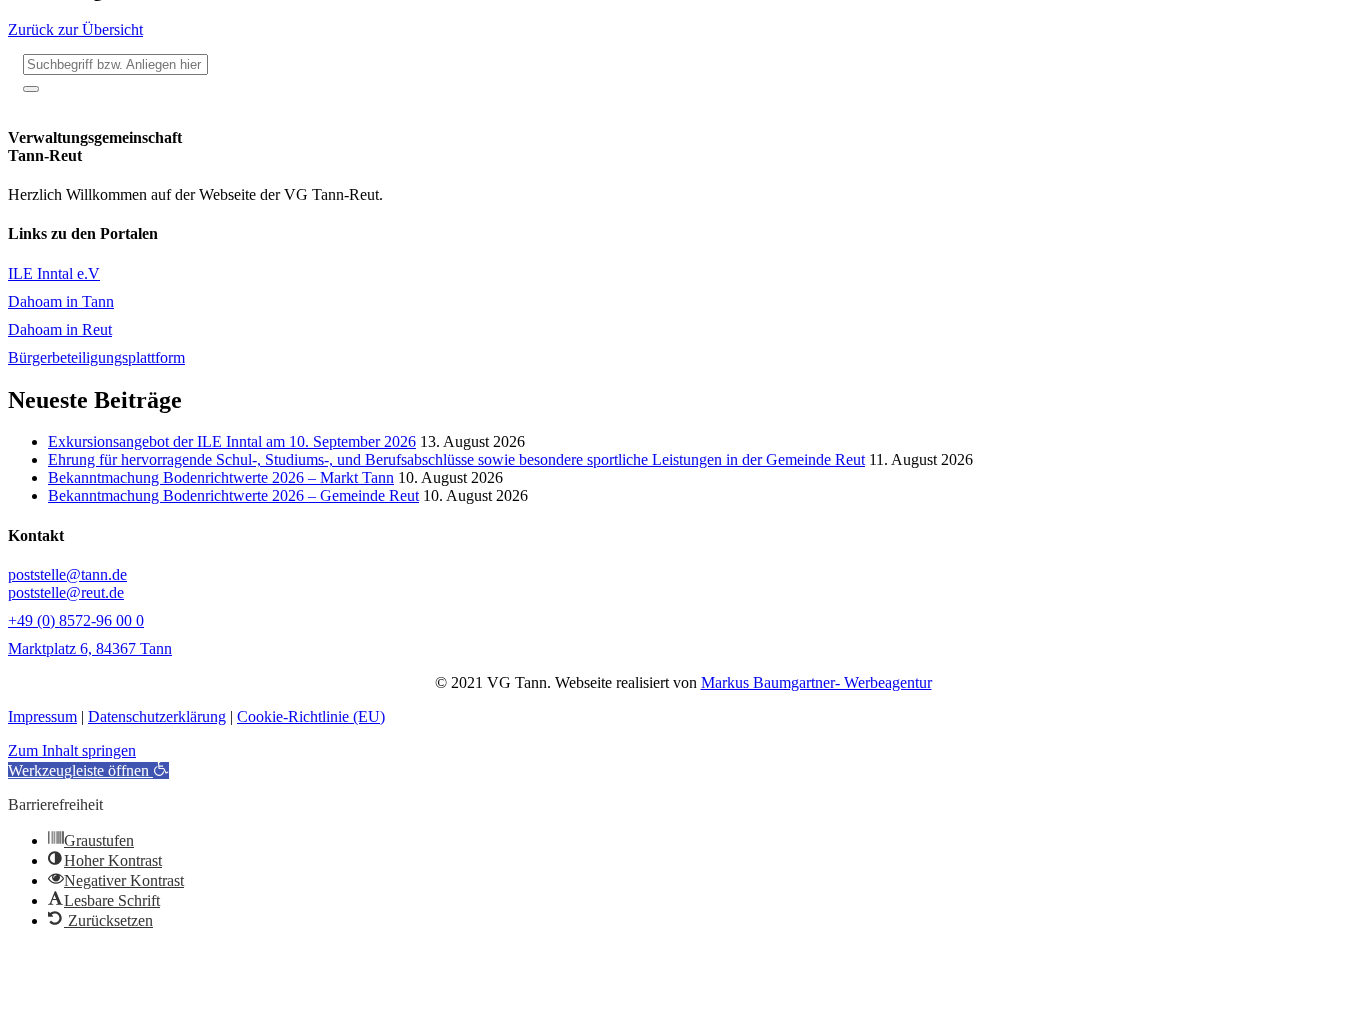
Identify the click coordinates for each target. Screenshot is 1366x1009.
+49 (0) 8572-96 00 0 (76, 620)
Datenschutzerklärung (157, 716)
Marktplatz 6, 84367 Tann (90, 648)
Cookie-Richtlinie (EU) (311, 716)
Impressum (42, 716)
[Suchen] (31, 89)
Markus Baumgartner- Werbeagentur (816, 682)
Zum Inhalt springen (72, 750)
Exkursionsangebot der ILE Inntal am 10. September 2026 (232, 441)
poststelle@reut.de (66, 592)
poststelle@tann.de (67, 574)
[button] (88, 770)
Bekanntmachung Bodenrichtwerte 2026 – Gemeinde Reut (233, 495)
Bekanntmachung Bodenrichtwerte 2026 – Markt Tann (221, 477)
